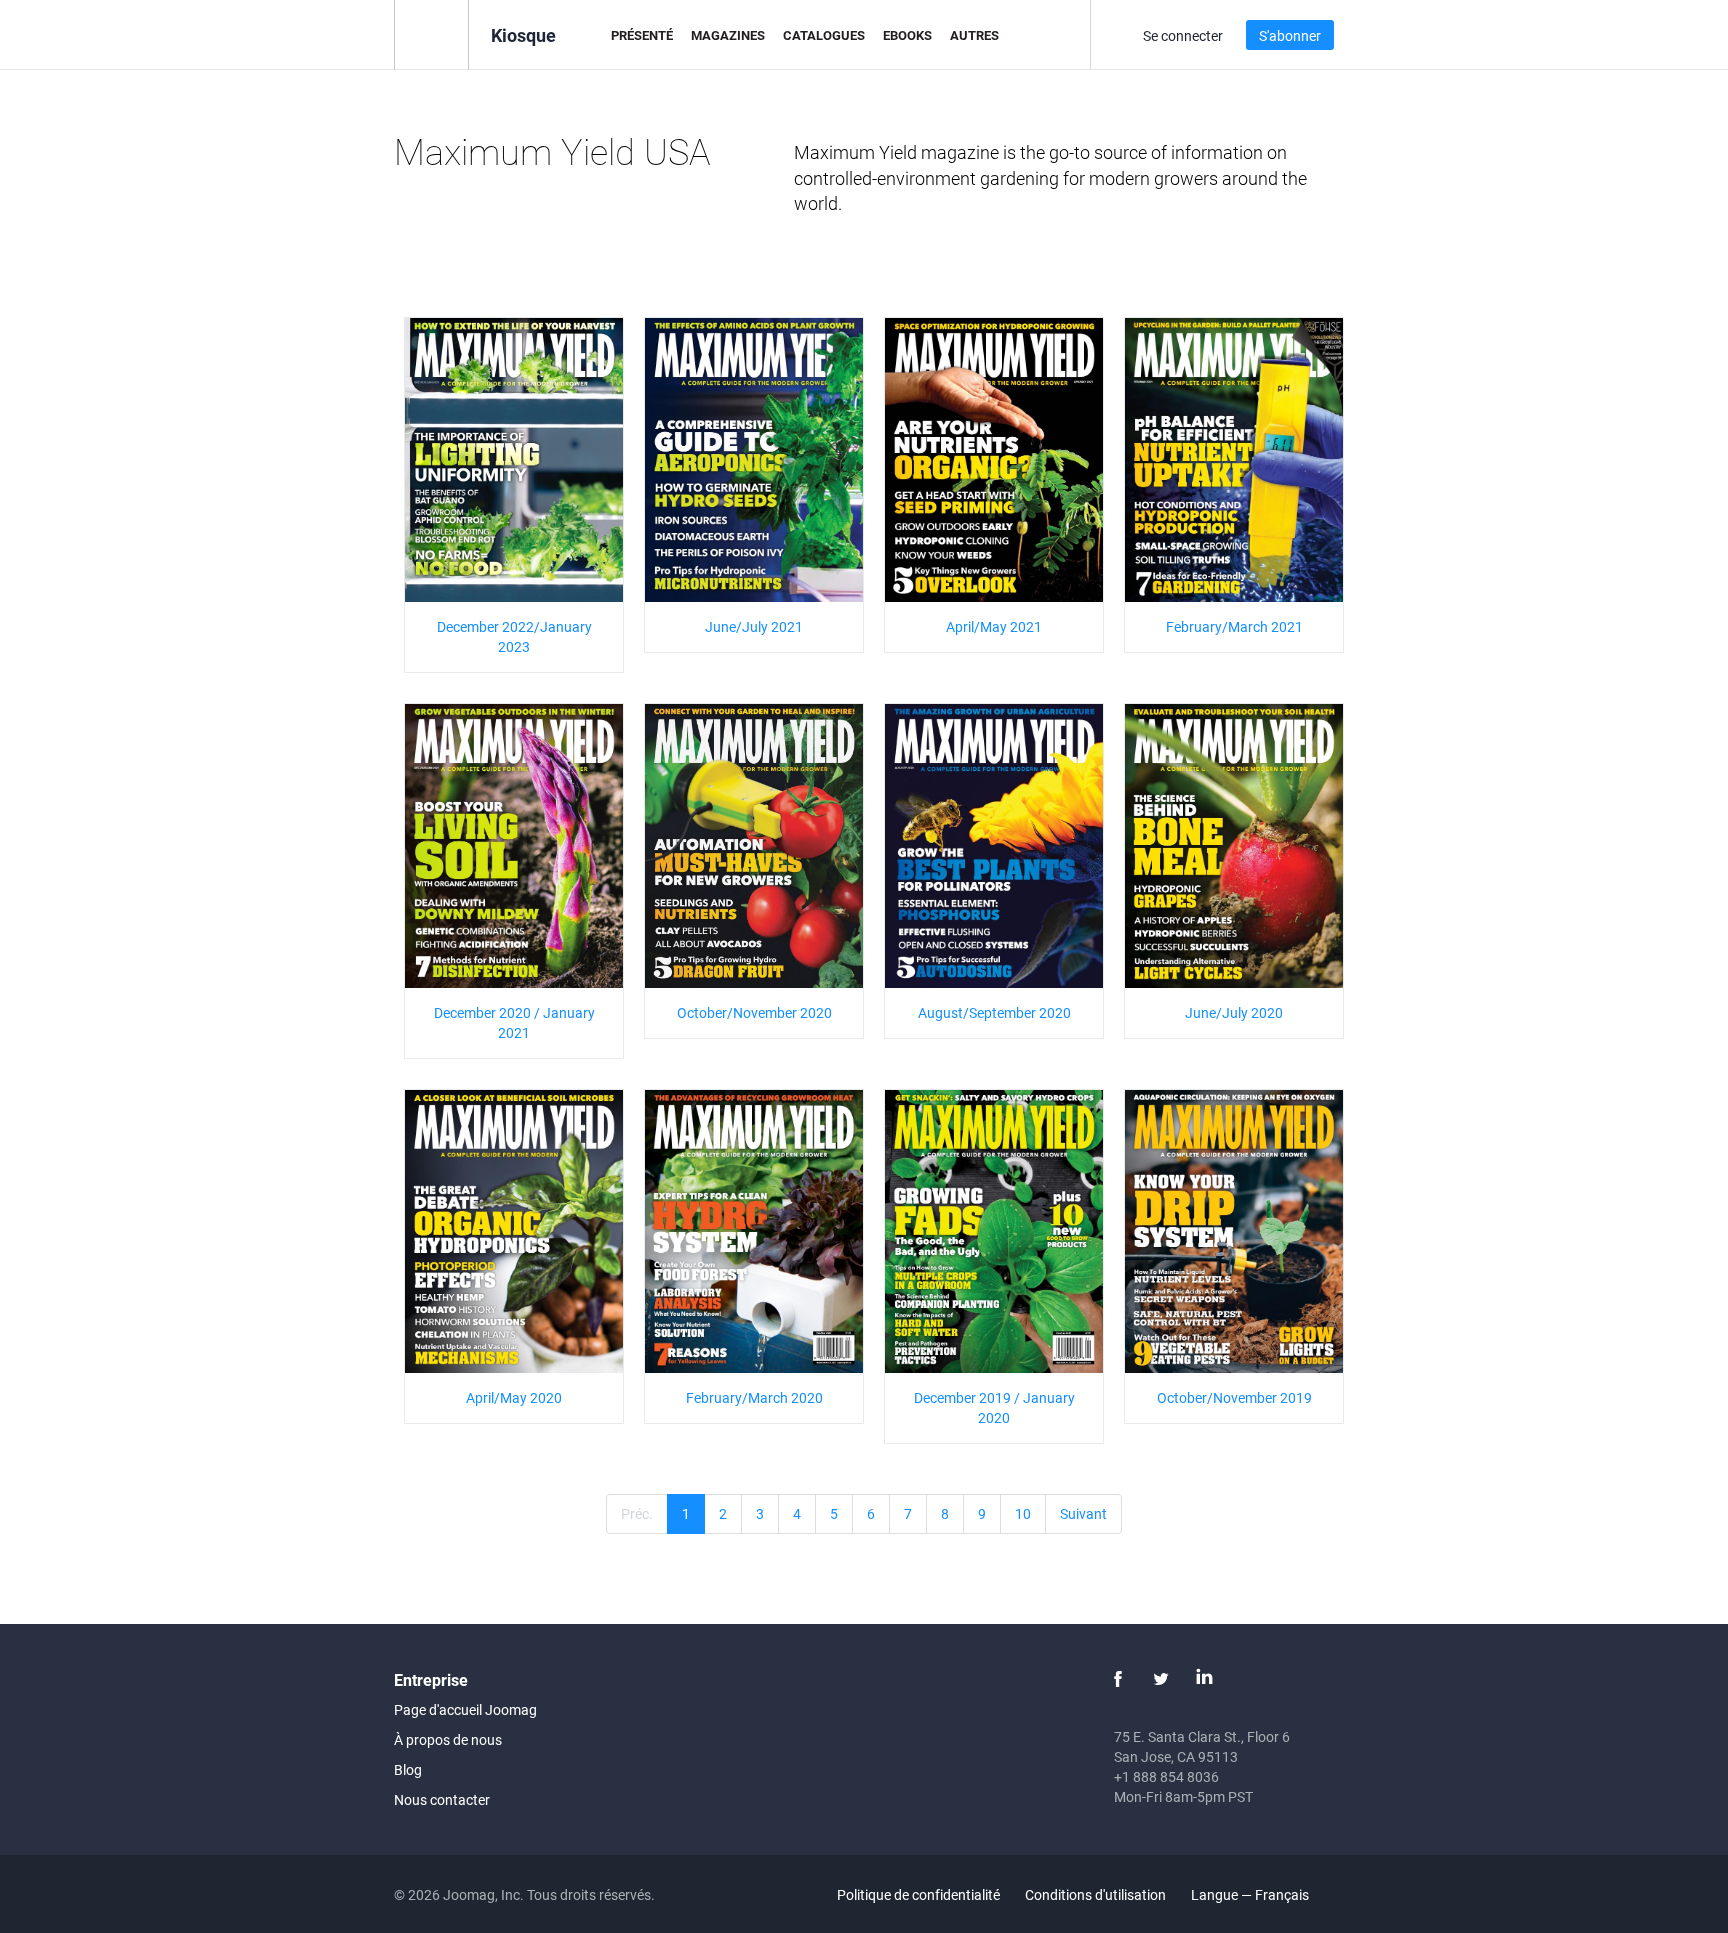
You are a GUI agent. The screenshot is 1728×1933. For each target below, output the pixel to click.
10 (1023, 1513)
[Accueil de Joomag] (431, 33)
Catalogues (824, 35)
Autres (974, 35)
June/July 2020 (1234, 1012)
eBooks (907, 35)
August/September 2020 (994, 1012)
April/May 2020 (514, 1397)
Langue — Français (1251, 1894)
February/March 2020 (754, 1397)
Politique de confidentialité (918, 1894)
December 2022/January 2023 (514, 636)
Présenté (642, 35)
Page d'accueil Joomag (465, 1709)
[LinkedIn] (1204, 1679)
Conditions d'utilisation (1095, 1894)
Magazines (728, 35)
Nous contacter (442, 1799)
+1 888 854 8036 (1166, 1776)
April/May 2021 (994, 626)
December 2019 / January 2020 (994, 1407)
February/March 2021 (1234, 626)
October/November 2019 (1234, 1397)
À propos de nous (448, 1739)
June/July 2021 (754, 626)
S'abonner (1290, 35)
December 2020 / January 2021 (514, 1022)
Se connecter (1183, 35)
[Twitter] (1161, 1679)
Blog (408, 1769)
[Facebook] (1118, 1679)
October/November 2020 (754, 1012)
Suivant (1083, 1513)
